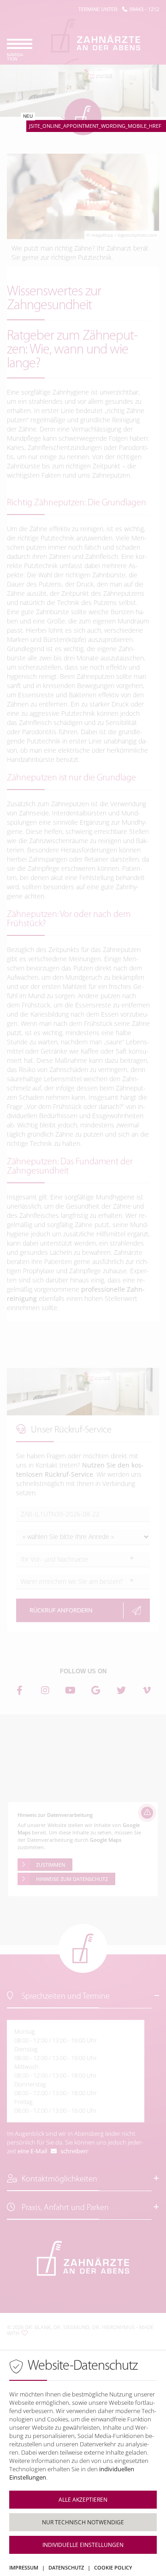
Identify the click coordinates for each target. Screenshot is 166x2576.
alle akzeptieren (83, 2500)
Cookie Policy (113, 2567)
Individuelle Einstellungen (83, 2545)
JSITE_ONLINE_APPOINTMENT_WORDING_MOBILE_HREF (95, 126)
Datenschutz (66, 2567)
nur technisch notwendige (83, 2522)
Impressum (24, 2567)
